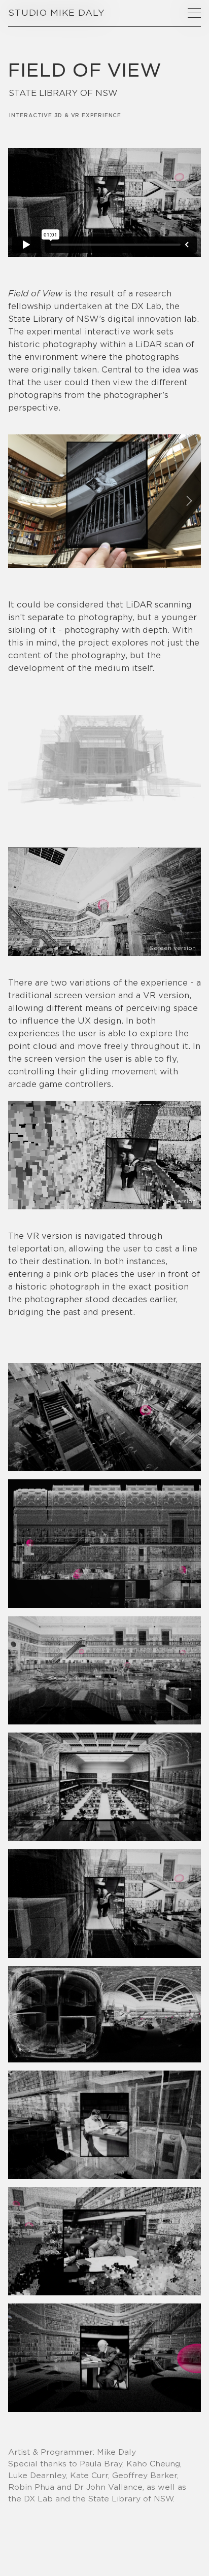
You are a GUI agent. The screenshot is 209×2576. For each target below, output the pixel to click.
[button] (194, 13)
